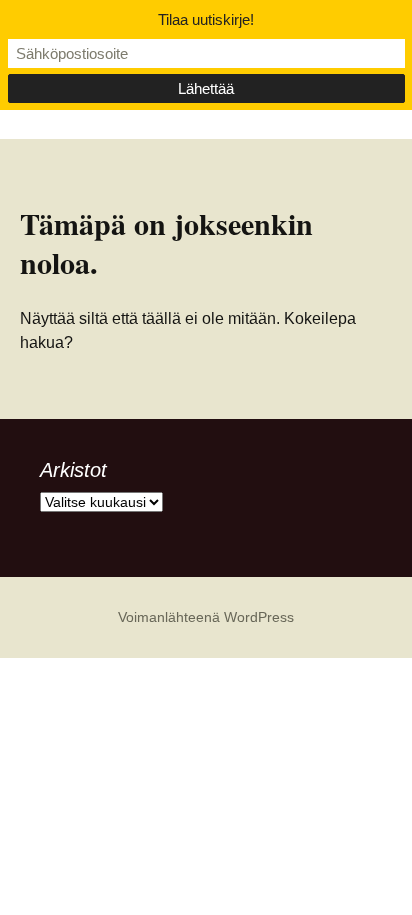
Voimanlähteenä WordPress (206, 617)
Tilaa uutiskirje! (206, 19)
